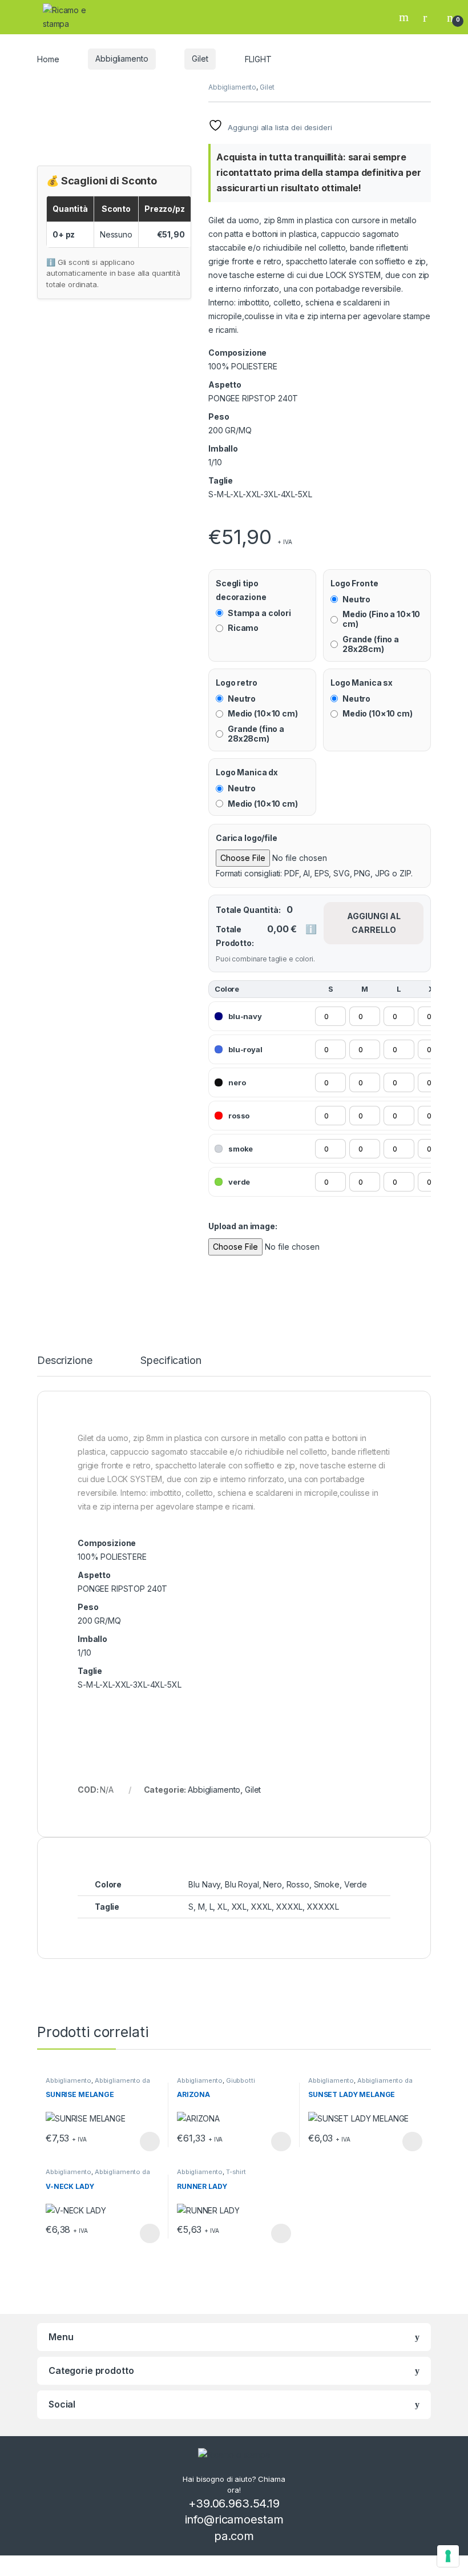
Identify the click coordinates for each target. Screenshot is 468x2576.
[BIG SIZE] (216, 517)
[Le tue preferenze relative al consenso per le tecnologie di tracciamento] (448, 2556)
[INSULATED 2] (225, 517)
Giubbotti (241, 2080)
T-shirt (236, 2172)
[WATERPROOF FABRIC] (220, 517)
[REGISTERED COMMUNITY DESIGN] (227, 517)
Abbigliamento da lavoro (98, 2084)
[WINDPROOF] (223, 517)
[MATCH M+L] (212, 517)
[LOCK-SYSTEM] (219, 517)
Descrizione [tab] (64, 1361)
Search (405, 17)
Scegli (148, 2142)
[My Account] (429, 17)
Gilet (200, 59)
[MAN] (209, 517)
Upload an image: (243, 1226)
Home (48, 59)
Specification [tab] (171, 1361)
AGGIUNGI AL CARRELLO (374, 923)
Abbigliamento (122, 59)
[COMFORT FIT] (214, 517)
